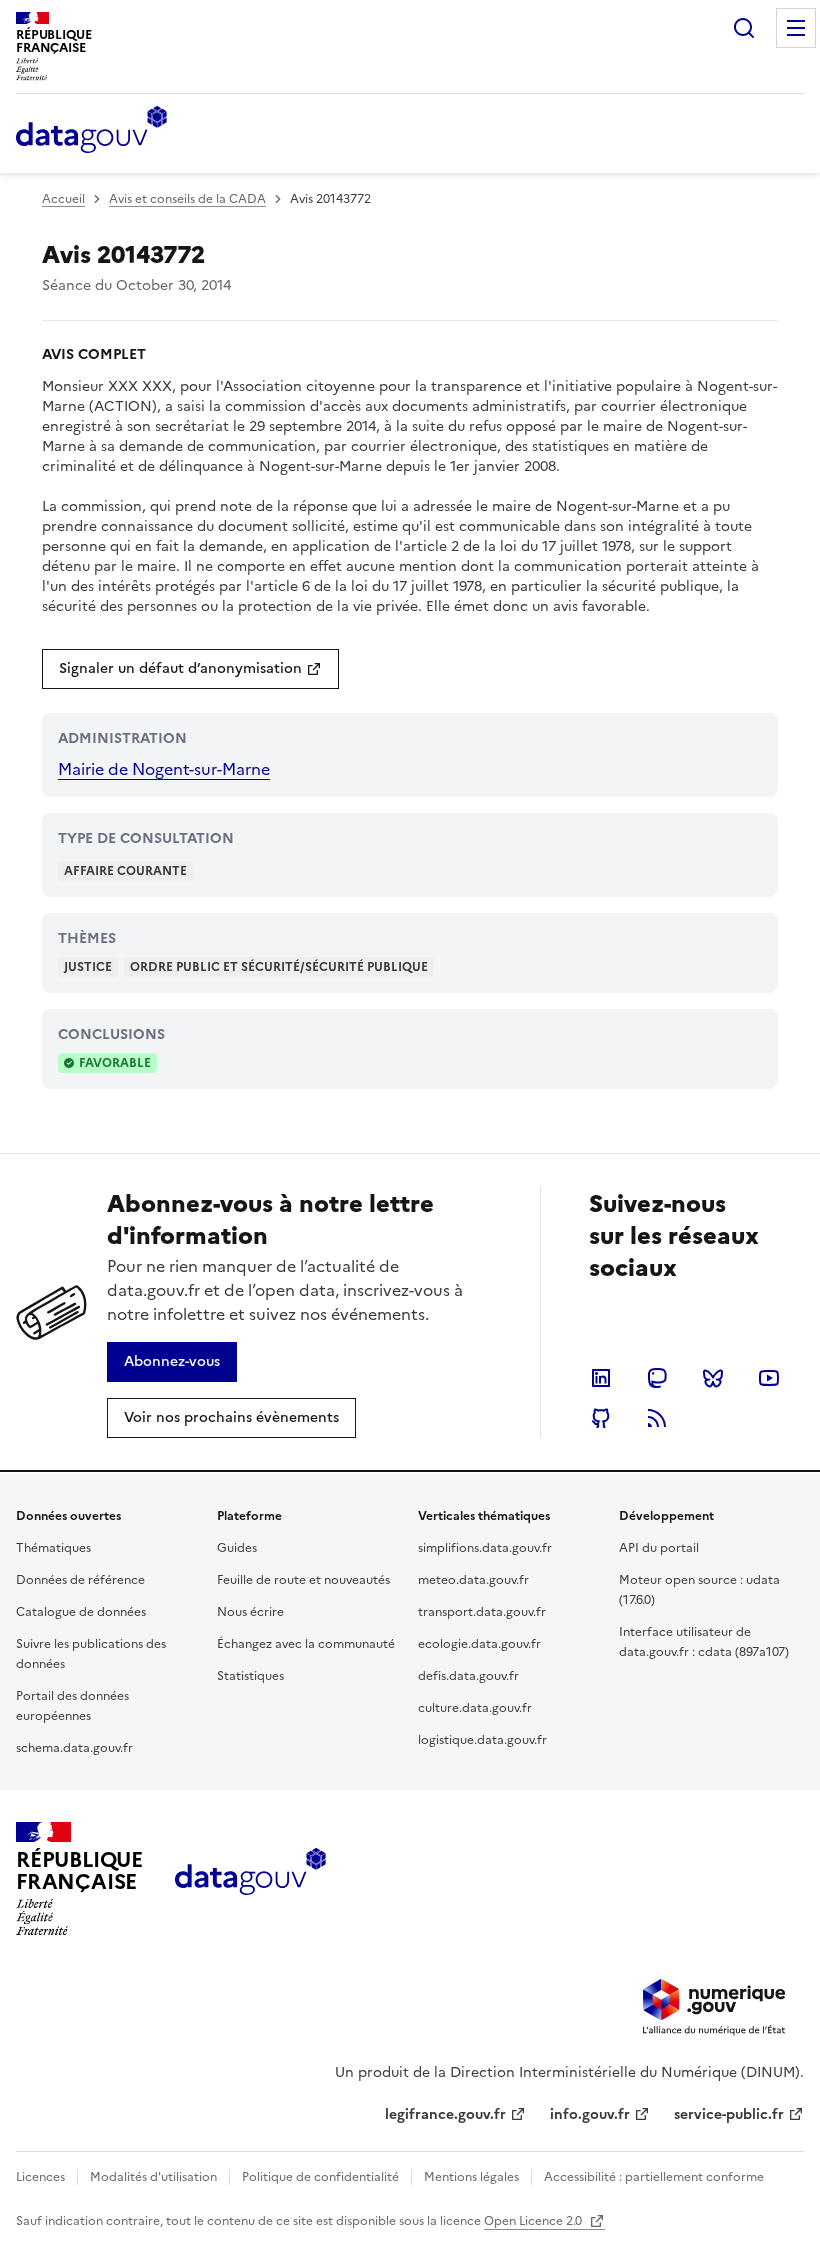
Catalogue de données (81, 1612)
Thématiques (53, 1548)
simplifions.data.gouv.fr (485, 1548)
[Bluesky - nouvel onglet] (713, 1378)
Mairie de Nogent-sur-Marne (164, 769)
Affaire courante (125, 871)
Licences (40, 2177)
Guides (237, 1548)
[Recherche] (744, 28)
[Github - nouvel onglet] (601, 1418)
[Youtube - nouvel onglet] (769, 1378)
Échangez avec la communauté (306, 1644)
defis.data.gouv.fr (468, 1676)
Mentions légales (471, 2177)
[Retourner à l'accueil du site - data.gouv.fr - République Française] (250, 1879)
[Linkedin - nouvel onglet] (601, 1378)
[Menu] (796, 28)
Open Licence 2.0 (534, 2221)
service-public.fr (729, 2114)
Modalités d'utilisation (153, 2177)
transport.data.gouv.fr (482, 1612)
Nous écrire (250, 1612)
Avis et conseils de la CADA (187, 199)
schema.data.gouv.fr (74, 1748)
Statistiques (250, 1676)
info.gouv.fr (590, 2114)
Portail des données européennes (72, 1706)
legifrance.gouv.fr (445, 2114)
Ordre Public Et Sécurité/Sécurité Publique (279, 967)
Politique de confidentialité (320, 2177)
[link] (190, 669)
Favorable (115, 1063)
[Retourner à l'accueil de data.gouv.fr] (91, 131)
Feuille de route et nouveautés (303, 1580)
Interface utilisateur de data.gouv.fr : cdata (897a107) (704, 1642)
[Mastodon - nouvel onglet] (657, 1378)
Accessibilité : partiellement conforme (654, 2177)
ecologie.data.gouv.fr (479, 1644)
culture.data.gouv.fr (475, 1708)
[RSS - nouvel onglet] (657, 1418)
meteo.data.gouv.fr (473, 1580)
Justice (88, 967)
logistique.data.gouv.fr (482, 1740)
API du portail (659, 1548)
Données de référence (80, 1580)
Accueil (63, 199)
